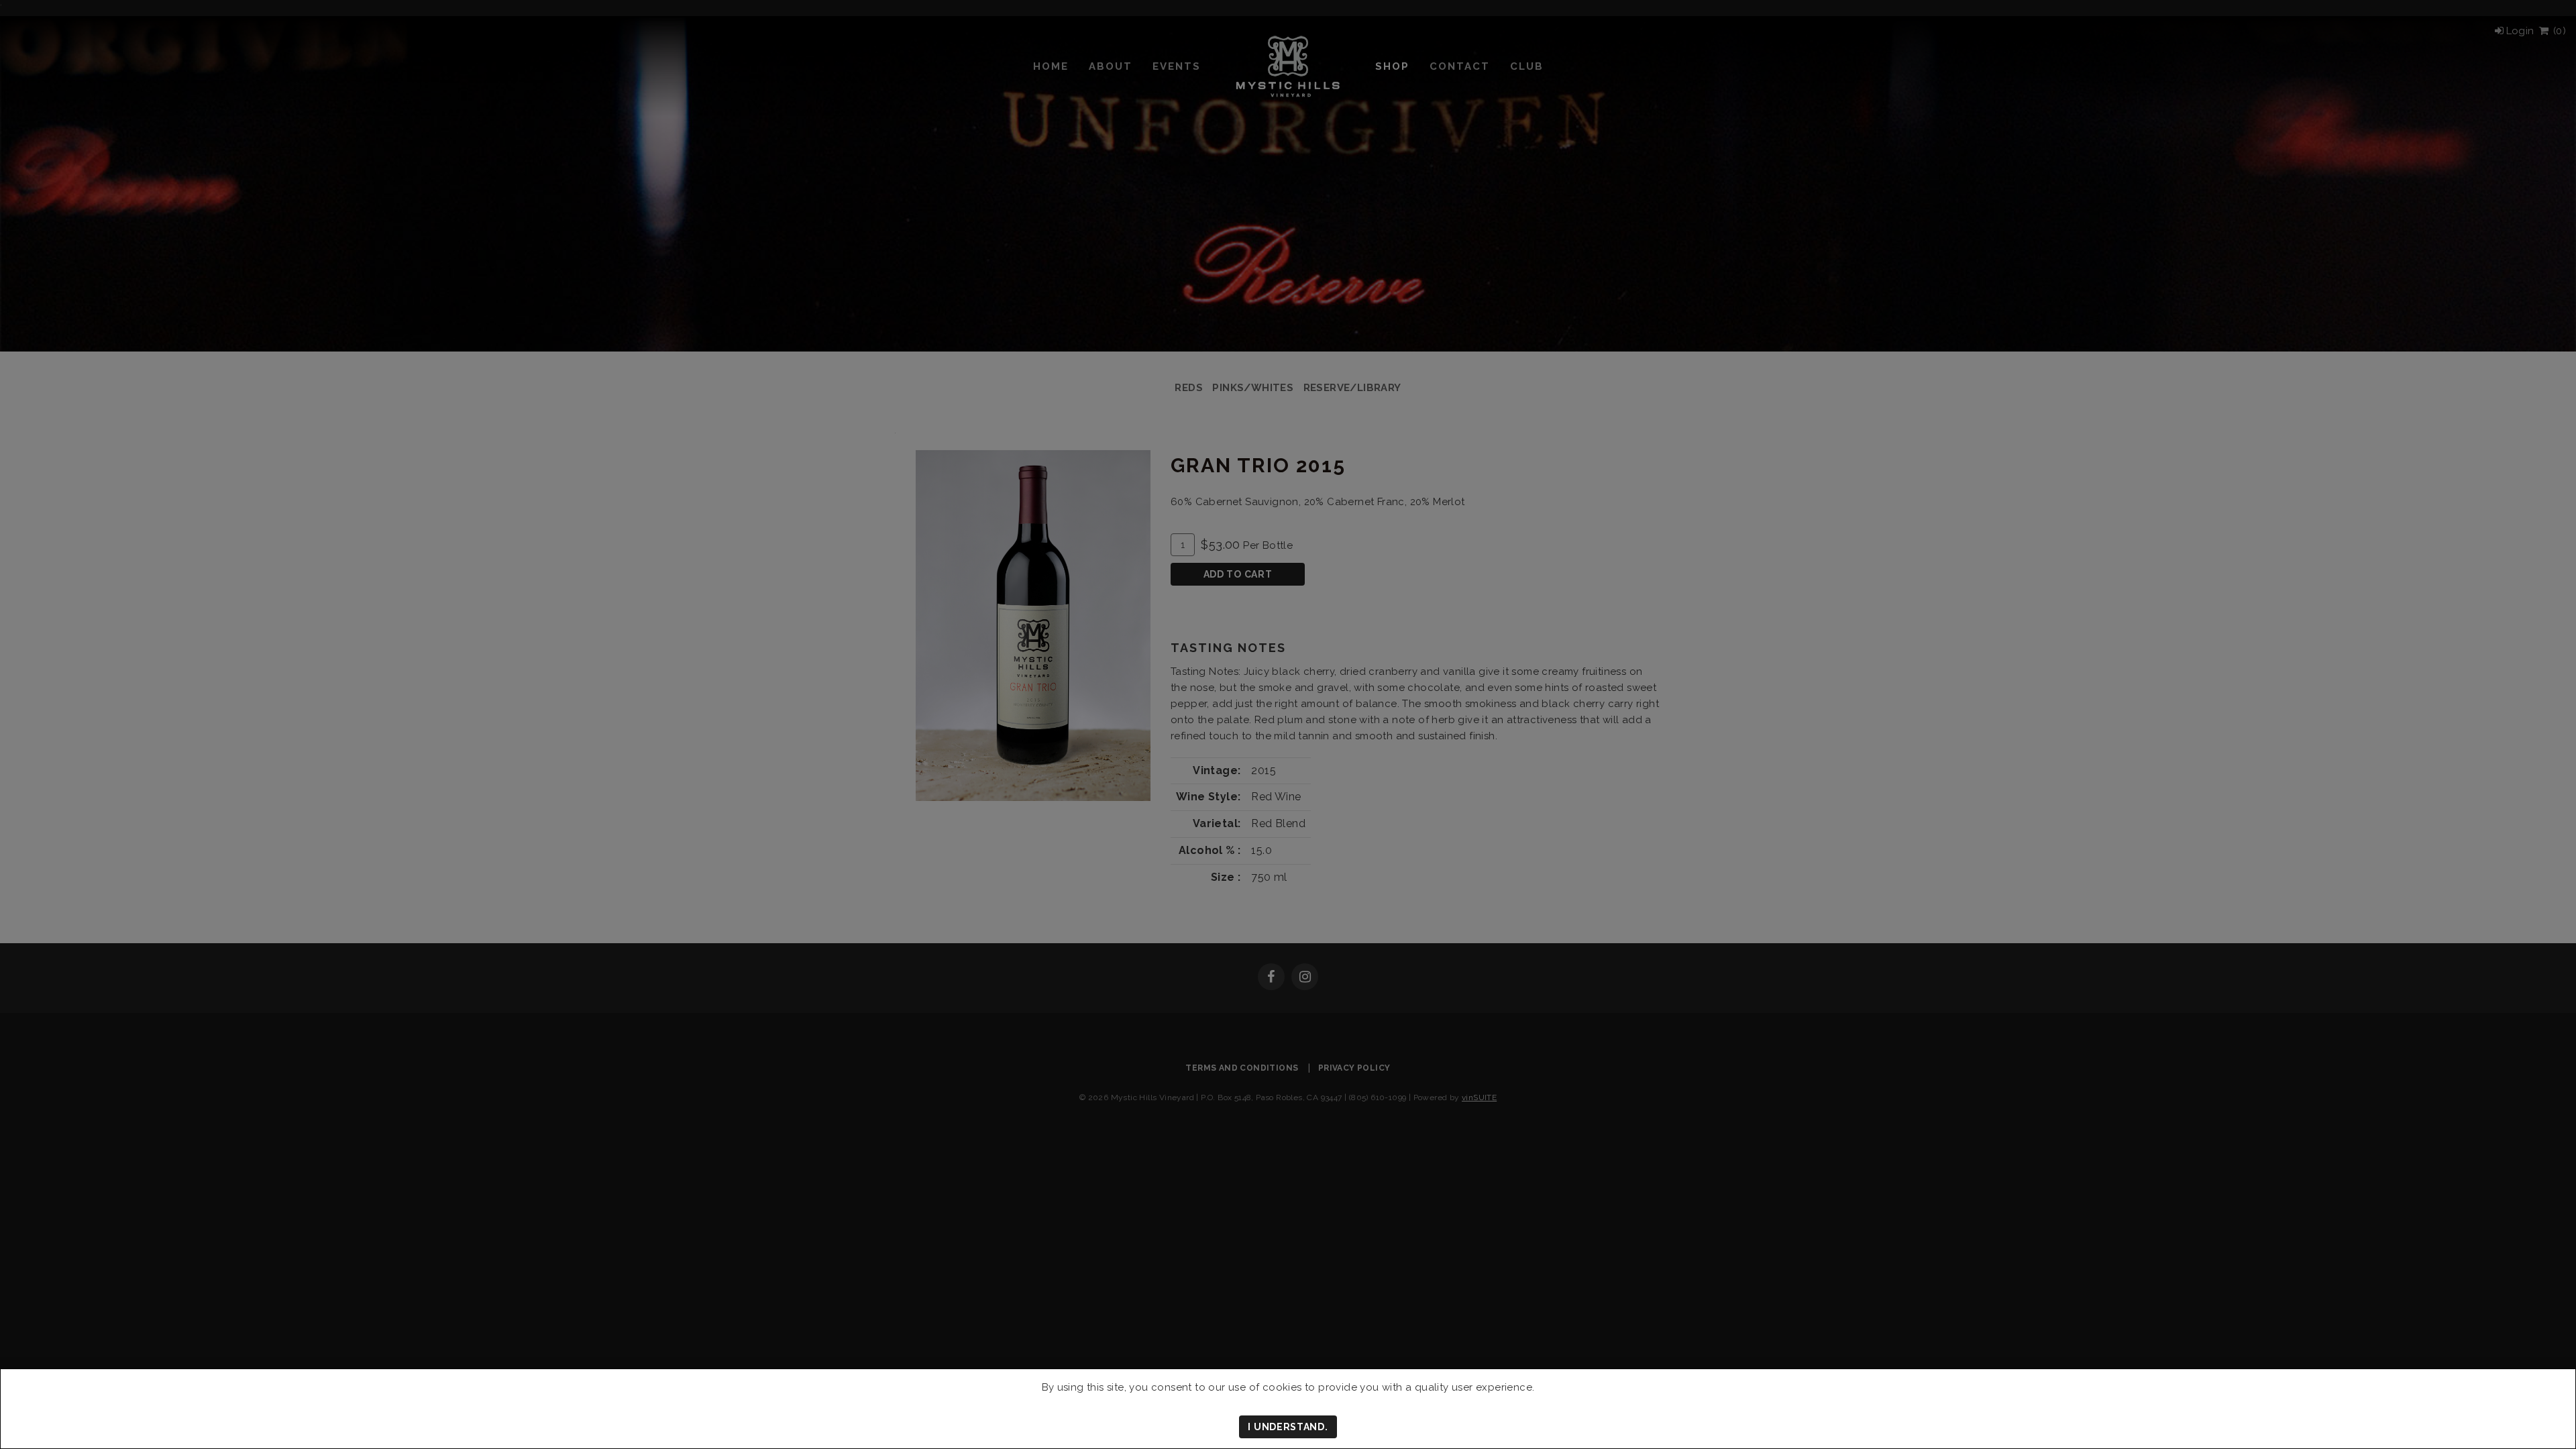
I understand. (1288, 1427)
